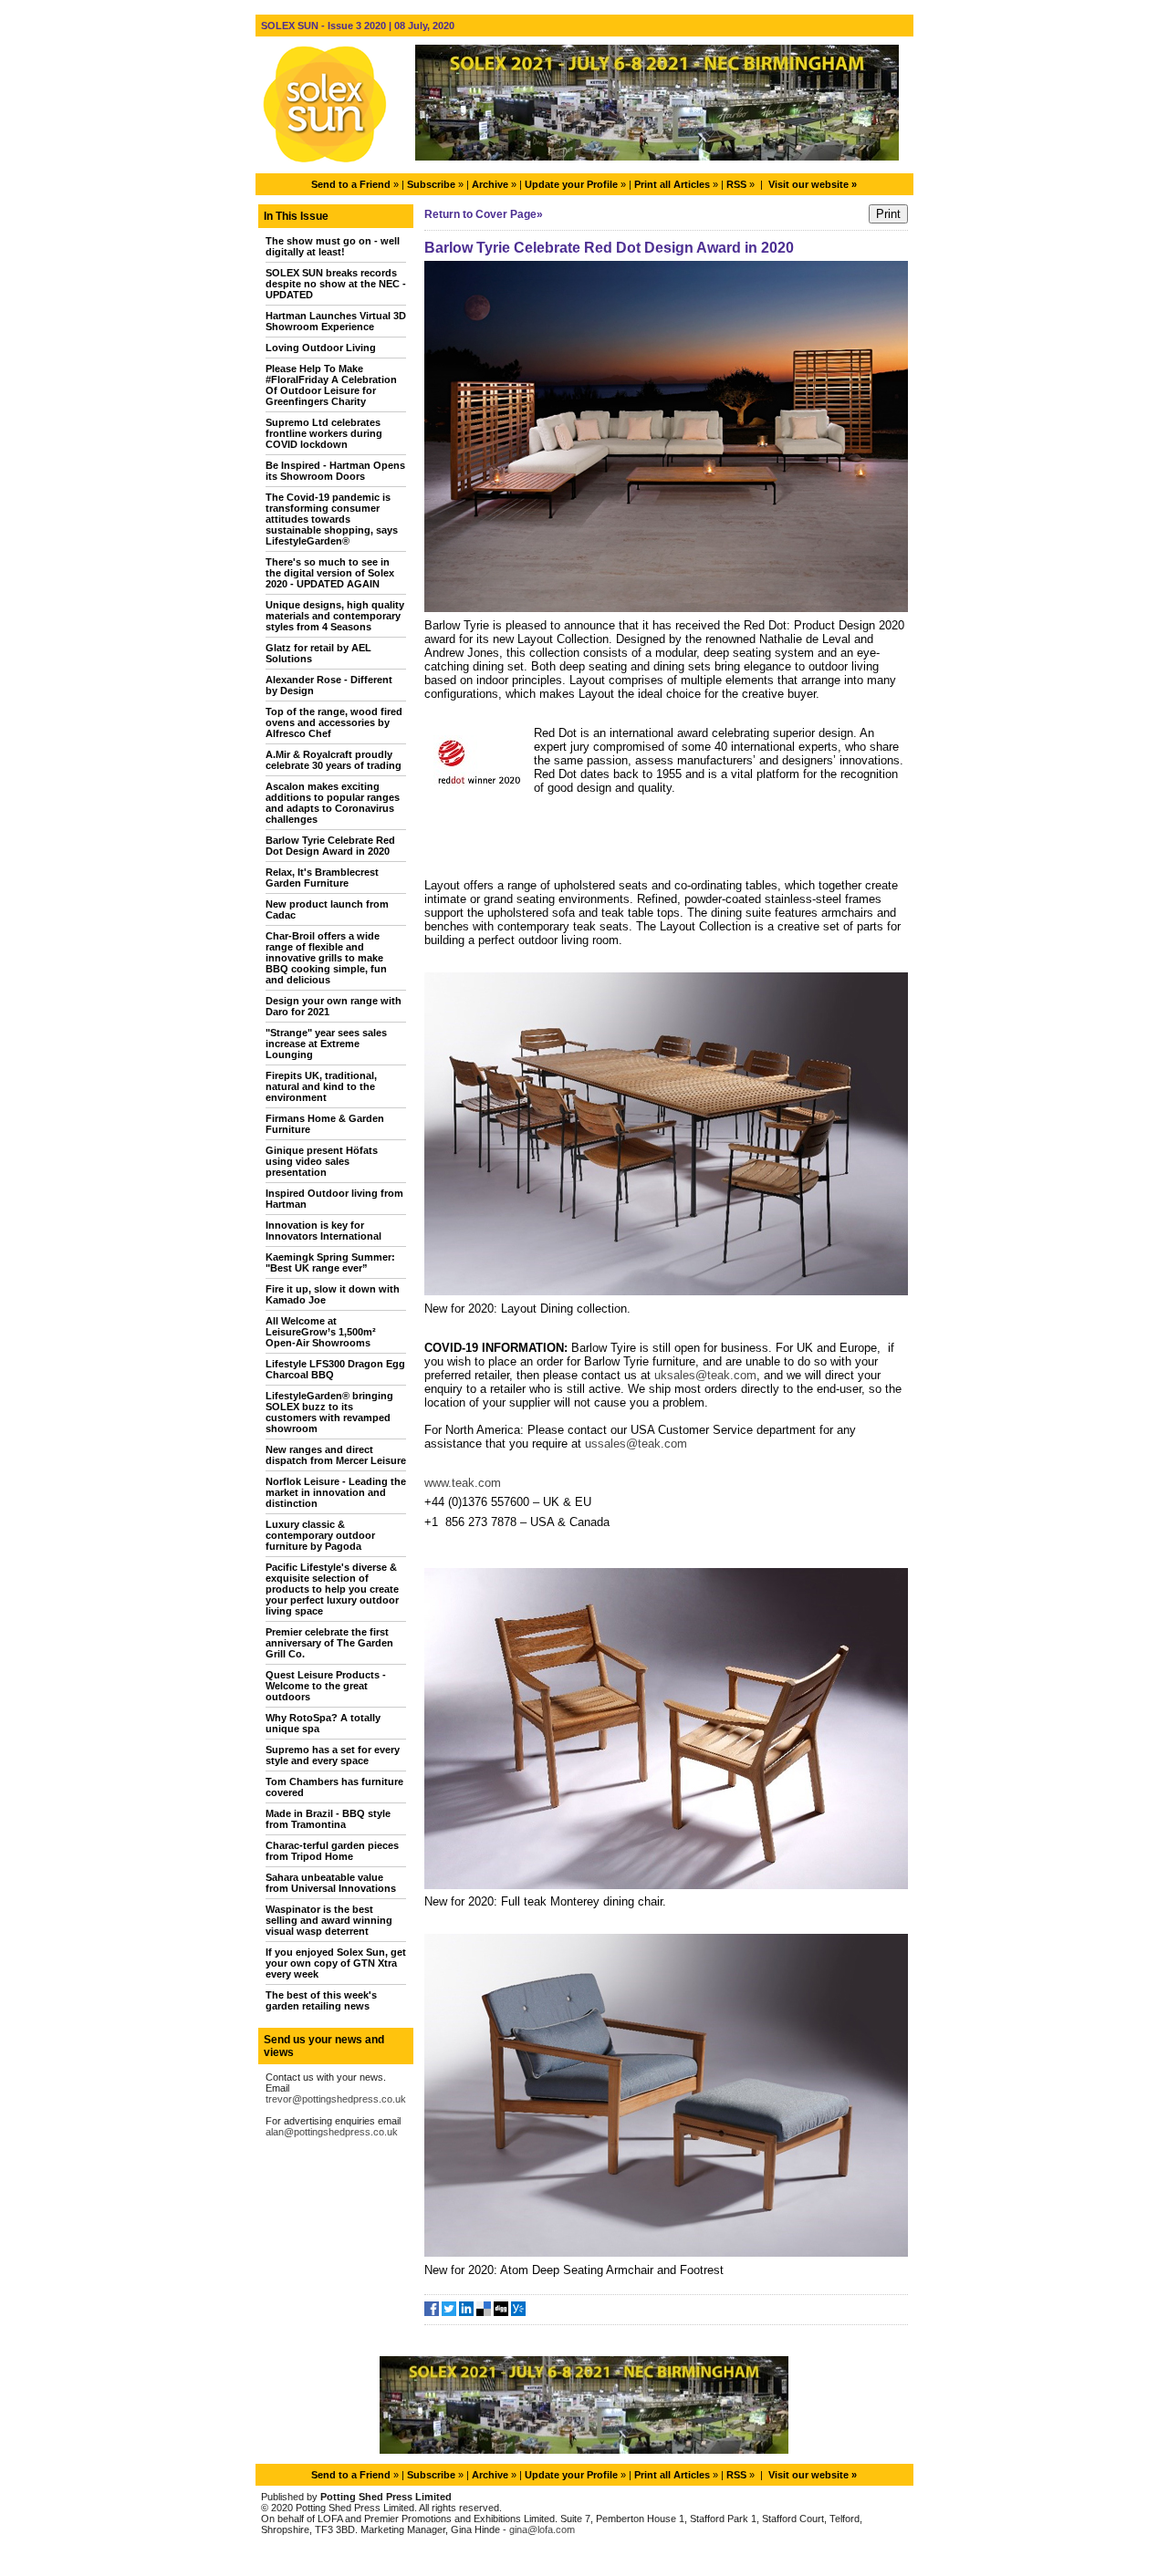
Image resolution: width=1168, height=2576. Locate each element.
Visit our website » (813, 184)
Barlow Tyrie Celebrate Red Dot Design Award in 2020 (330, 846)
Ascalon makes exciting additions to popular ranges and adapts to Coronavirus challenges (333, 803)
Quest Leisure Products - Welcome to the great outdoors (326, 1686)
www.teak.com (463, 1483)
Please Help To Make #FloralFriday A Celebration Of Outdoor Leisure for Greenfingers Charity (331, 385)
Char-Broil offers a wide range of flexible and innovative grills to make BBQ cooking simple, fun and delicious (326, 958)
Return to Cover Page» (484, 214)
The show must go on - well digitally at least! (333, 246)
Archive (490, 184)
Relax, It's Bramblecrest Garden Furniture (322, 878)
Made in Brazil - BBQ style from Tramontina (328, 1819)
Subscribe (431, 184)
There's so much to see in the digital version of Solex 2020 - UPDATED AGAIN (330, 573)
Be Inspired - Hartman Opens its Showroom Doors (335, 471)
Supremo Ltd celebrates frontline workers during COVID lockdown (324, 433)
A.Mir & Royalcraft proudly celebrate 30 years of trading (334, 760)
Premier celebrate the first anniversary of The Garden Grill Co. (329, 1643)
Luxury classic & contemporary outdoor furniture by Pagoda (320, 1535)
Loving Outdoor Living (321, 348)
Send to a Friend (351, 184)
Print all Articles (672, 184)
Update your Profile (571, 184)
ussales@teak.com (636, 1444)
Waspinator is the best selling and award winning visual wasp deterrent (329, 1920)
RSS (736, 184)
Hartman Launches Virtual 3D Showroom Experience (336, 321)
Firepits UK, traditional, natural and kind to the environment (321, 1086)
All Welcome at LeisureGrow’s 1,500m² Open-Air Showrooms (321, 1332)
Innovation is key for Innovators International (323, 1231)
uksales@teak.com (705, 1375)
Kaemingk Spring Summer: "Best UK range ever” (330, 1262)
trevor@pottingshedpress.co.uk (336, 2099)
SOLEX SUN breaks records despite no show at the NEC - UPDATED (336, 284)
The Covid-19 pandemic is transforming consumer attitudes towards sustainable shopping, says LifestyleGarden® (332, 519)
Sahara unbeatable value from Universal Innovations (331, 1883)
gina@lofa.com (542, 2529)
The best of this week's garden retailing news (321, 2000)
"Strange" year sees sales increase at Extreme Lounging (326, 1044)
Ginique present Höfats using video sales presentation (322, 1161)
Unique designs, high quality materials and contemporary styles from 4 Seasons (335, 616)
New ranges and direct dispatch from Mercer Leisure (336, 1455)
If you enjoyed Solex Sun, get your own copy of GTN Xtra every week (336, 1963)
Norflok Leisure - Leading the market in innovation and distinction (336, 1492)
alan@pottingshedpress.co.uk (332, 2132)
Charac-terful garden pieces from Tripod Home (332, 1851)
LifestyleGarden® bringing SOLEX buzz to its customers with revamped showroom (329, 1412)
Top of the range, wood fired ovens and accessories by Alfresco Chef (334, 722)
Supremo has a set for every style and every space (333, 1755)
